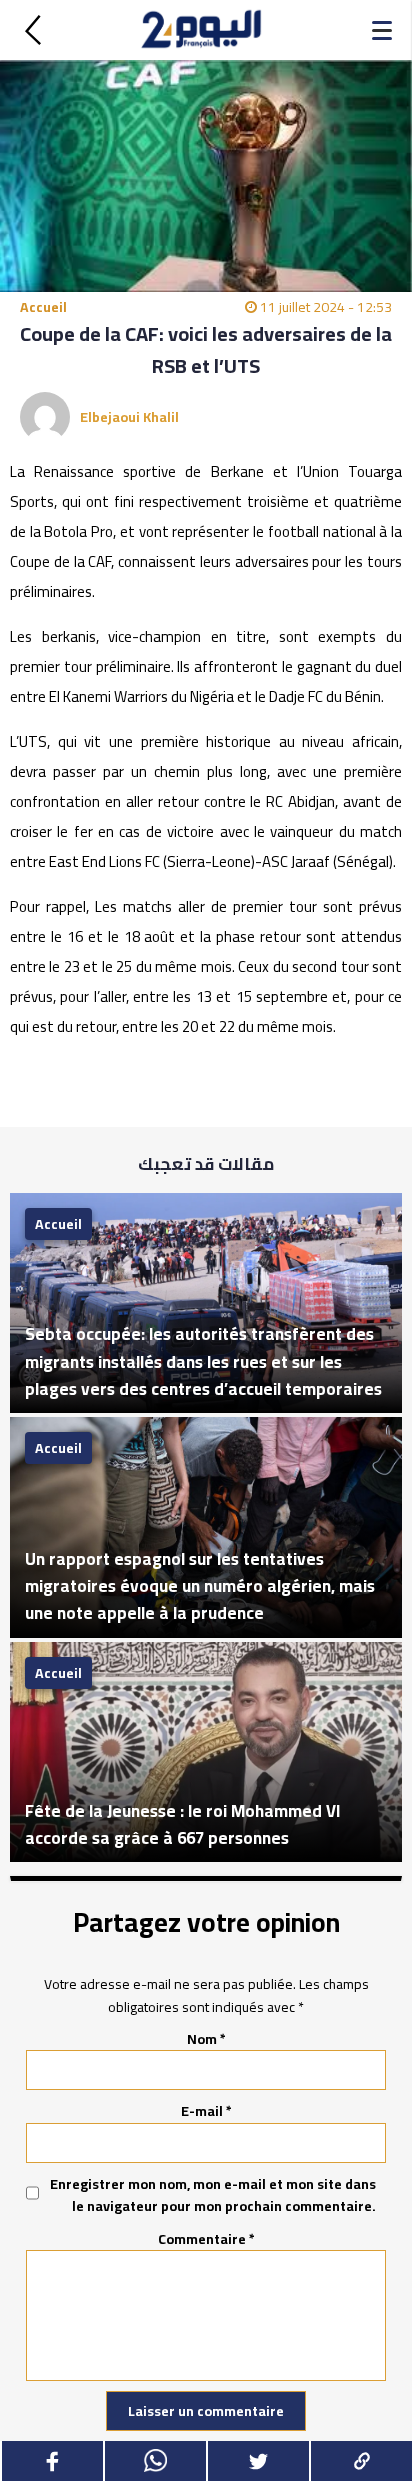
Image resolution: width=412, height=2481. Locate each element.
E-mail (206, 2111)
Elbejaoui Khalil (129, 417)
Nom (206, 2039)
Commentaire (206, 2239)
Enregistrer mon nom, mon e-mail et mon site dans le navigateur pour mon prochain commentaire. (213, 2195)
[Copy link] (360, 2461)
